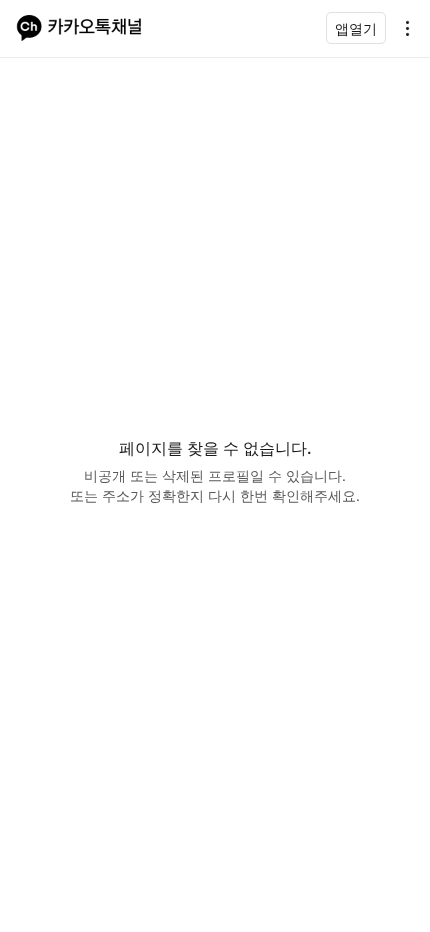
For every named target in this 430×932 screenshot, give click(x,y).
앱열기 (356, 28)
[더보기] (402, 28)
